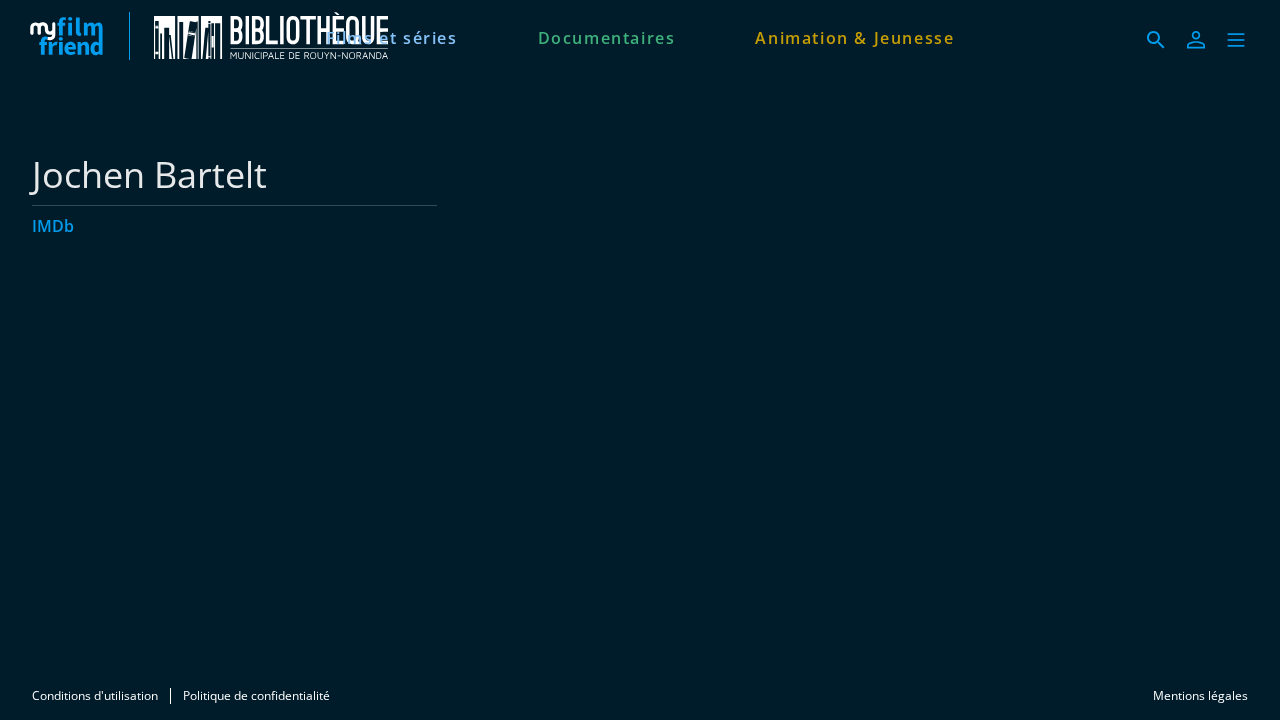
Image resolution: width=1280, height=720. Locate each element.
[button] (1236, 40)
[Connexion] (1196, 40)
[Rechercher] (1156, 40)
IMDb (53, 226)
